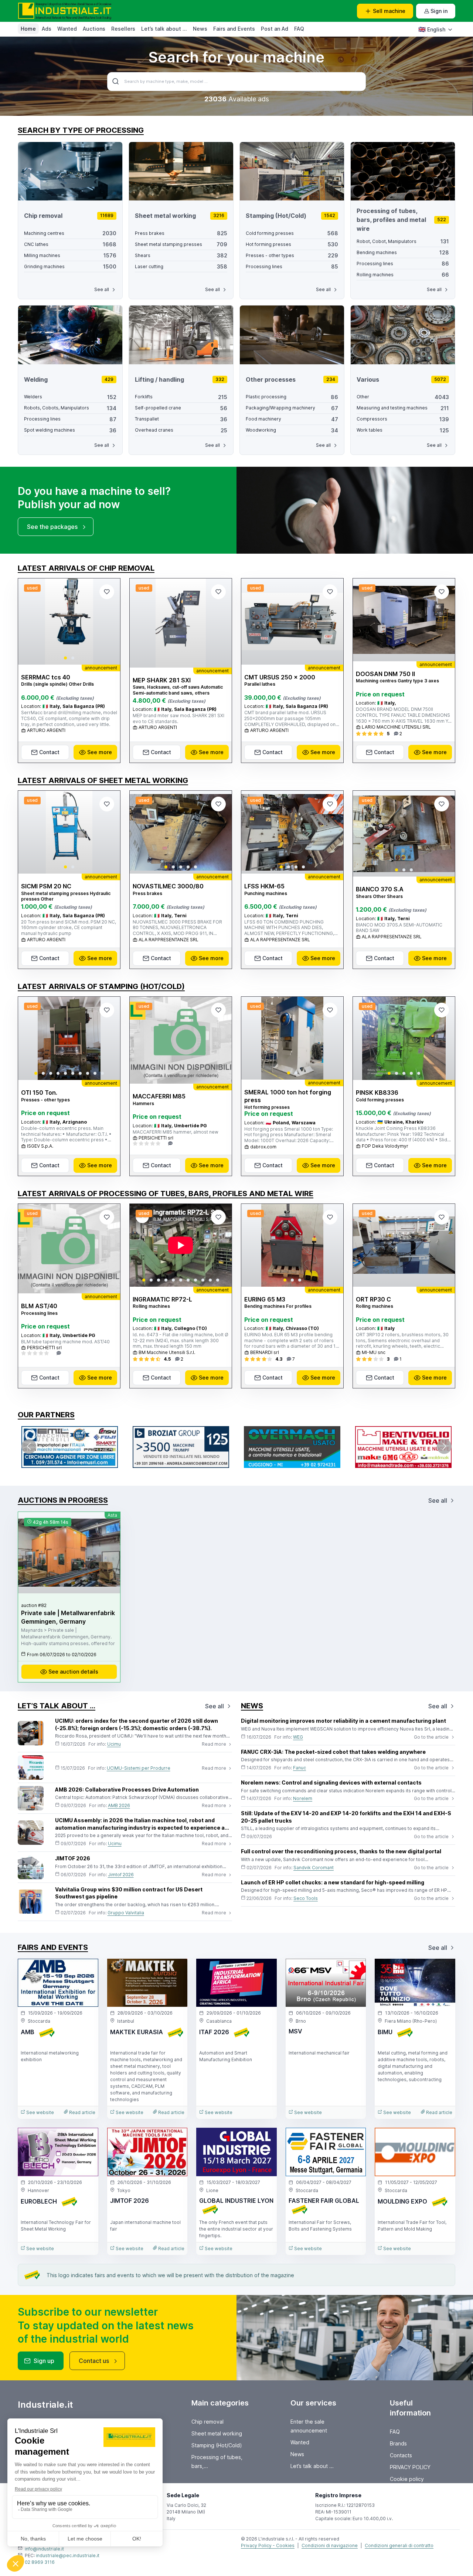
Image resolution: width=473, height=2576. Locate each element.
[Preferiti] (107, 592)
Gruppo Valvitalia (126, 1913)
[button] (65, 658)
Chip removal (207, 2422)
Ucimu (114, 1744)
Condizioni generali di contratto (399, 2545)
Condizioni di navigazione (330, 2545)
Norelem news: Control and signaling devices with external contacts (331, 1782)
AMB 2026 (119, 1805)
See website (40, 2112)
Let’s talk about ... (164, 29)
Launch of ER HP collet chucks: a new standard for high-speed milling (333, 1882)
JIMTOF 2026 (73, 1858)
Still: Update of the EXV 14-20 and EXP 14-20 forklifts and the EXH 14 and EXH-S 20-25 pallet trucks (346, 1817)
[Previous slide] (30, 621)
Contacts (401, 2455)
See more (100, 752)
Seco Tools (306, 1898)
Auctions (94, 29)
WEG (298, 1737)
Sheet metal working (217, 2433)
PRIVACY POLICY (410, 2467)
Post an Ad (275, 29)
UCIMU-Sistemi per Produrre (139, 1768)
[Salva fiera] (86, 1971)
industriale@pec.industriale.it (68, 2555)
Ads (47, 29)
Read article (82, 2112)
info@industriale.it (44, 2549)
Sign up (44, 2361)
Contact (49, 752)
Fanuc (300, 1768)
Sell (389, 11)
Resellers (123, 29)
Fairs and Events (234, 29)
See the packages (52, 527)
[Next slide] (108, 621)
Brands (398, 2443)
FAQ (299, 29)
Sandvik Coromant (314, 1868)
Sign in (439, 11)
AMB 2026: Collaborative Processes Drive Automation (127, 1790)
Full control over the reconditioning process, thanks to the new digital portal (341, 1851)
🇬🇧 (432, 29)
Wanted (67, 29)
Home (28, 29)
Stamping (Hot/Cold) (217, 2445)
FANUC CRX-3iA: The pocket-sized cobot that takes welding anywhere (333, 1752)
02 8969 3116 (40, 2562)
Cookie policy (407, 2479)
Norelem (303, 1798)
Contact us (94, 2361)
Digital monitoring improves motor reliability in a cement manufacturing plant (343, 1721)
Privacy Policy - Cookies (268, 2545)
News (200, 29)
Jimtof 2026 (121, 1875)
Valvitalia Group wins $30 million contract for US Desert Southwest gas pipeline (129, 1893)
